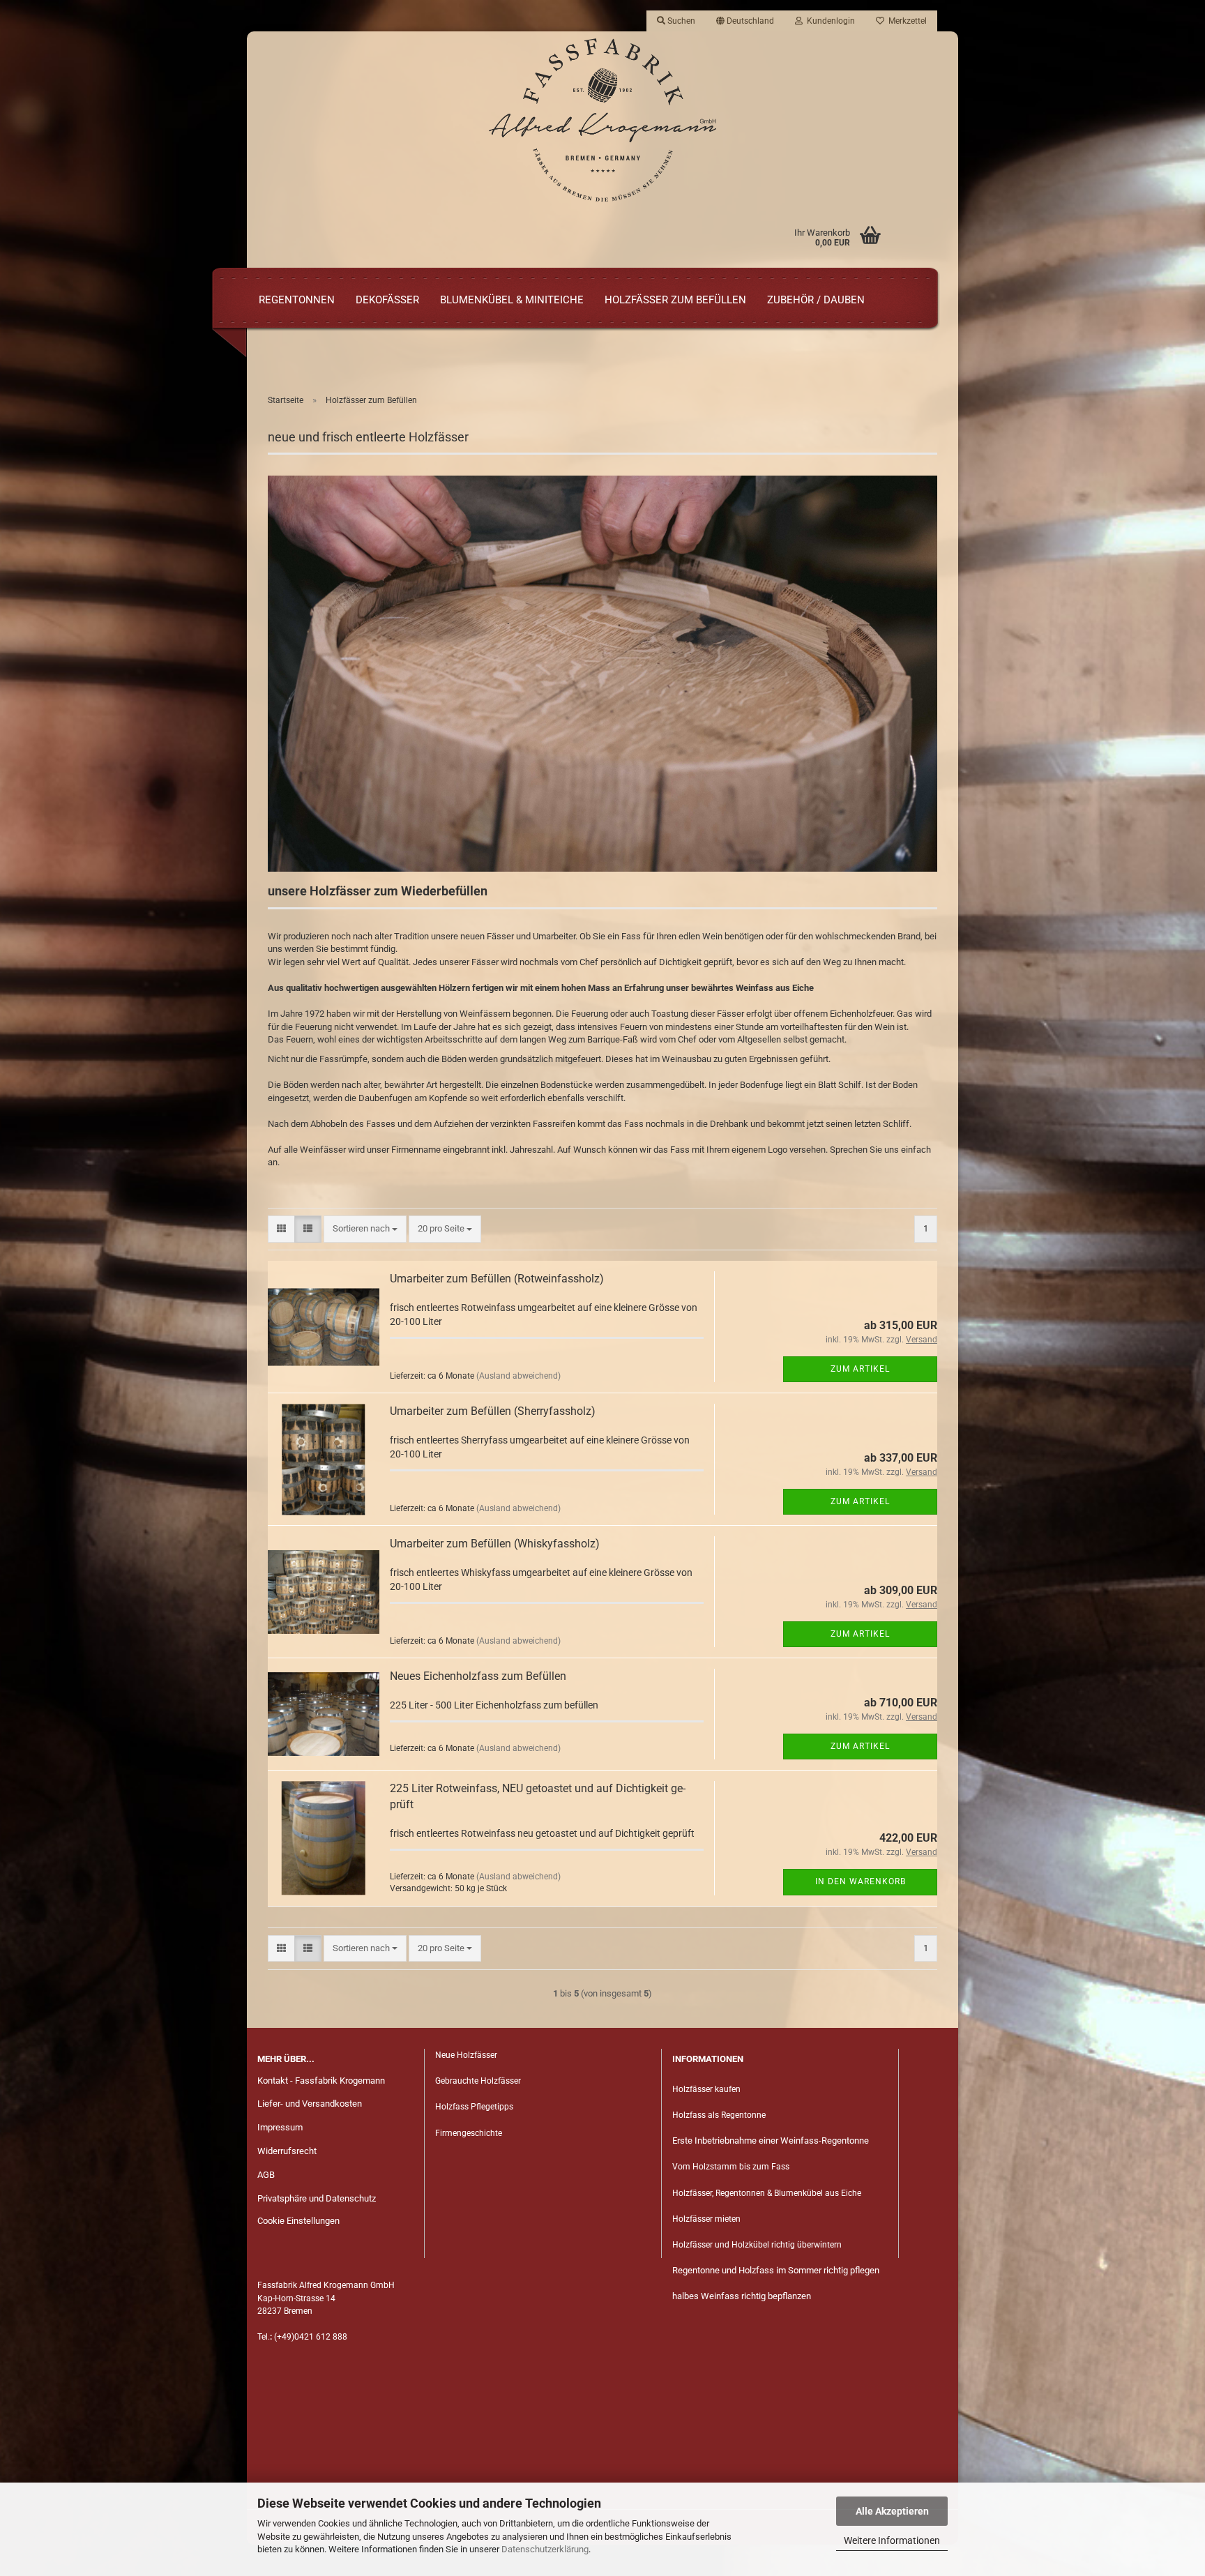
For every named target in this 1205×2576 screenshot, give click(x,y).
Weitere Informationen (892, 2540)
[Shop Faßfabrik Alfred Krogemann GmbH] (602, 120)
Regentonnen (297, 300)
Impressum (280, 2127)
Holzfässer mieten (706, 2219)
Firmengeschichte (470, 2133)
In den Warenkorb (861, 1881)
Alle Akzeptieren (892, 2511)
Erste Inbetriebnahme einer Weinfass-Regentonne (771, 2141)
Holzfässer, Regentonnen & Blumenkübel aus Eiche (767, 2193)
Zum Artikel (860, 1369)
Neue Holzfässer (466, 2055)
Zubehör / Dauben (816, 300)
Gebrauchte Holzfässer (478, 2081)
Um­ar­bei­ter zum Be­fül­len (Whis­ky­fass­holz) (495, 1544)
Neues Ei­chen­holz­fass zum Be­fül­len (478, 1676)
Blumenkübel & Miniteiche (512, 300)
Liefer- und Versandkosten (310, 2104)
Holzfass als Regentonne (719, 2115)
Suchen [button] (680, 21)
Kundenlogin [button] (829, 21)
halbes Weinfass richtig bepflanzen (742, 2296)
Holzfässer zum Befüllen (675, 300)
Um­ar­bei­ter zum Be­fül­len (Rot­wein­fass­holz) (497, 1279)
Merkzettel (905, 21)
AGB (266, 2175)
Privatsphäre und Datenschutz (317, 2198)
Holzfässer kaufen (706, 2089)
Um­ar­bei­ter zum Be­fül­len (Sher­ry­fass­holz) (493, 1411)
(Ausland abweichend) (518, 1376)
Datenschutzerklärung (545, 2549)
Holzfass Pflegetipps (474, 2107)
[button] (745, 21)
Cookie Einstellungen (298, 2221)
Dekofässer (387, 300)
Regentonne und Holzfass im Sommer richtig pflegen (776, 2270)
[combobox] (365, 1229)
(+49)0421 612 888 (311, 2337)
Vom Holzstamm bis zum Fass (731, 2167)
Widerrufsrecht (287, 2151)
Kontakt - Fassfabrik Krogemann (321, 2081)
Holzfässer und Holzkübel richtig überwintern (757, 2245)
